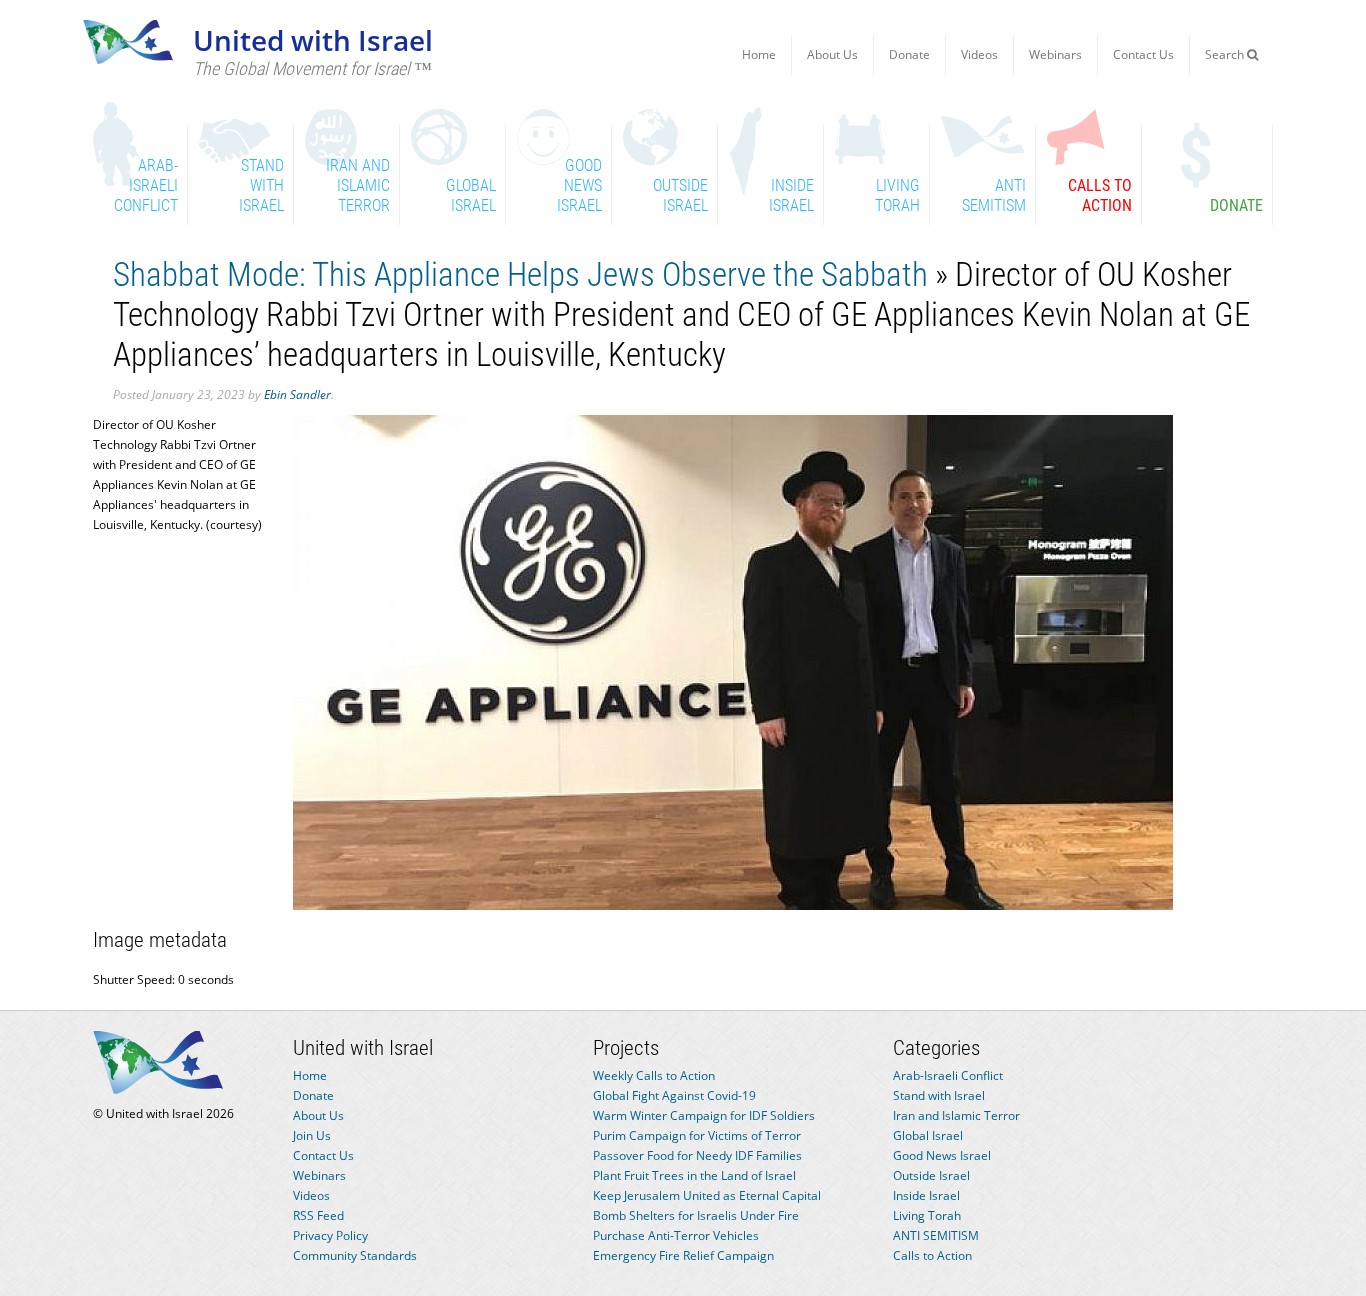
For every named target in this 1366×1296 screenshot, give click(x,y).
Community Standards (355, 1255)
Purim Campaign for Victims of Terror (697, 1135)
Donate (909, 54)
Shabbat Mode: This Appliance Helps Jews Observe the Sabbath (520, 274)
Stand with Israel (939, 1095)
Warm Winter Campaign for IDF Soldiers (704, 1115)
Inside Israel (926, 1195)
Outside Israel (931, 1175)
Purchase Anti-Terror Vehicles (676, 1235)
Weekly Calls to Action (654, 1075)
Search (1226, 54)
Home (759, 54)
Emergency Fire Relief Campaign (683, 1255)
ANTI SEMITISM (936, 1235)
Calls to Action (932, 1255)
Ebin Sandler (297, 394)
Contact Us (1143, 54)
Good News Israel (942, 1155)
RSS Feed (318, 1215)
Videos (979, 54)
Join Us (312, 1135)
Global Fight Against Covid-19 (674, 1095)
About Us (832, 54)
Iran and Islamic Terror (956, 1115)
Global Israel (928, 1135)
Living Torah (927, 1215)
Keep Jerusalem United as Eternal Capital (707, 1195)
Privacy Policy (330, 1235)
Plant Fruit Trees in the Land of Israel (694, 1175)
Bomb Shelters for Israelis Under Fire (696, 1215)
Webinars (1055, 54)
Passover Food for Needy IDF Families (697, 1155)
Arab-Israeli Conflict (948, 1075)
